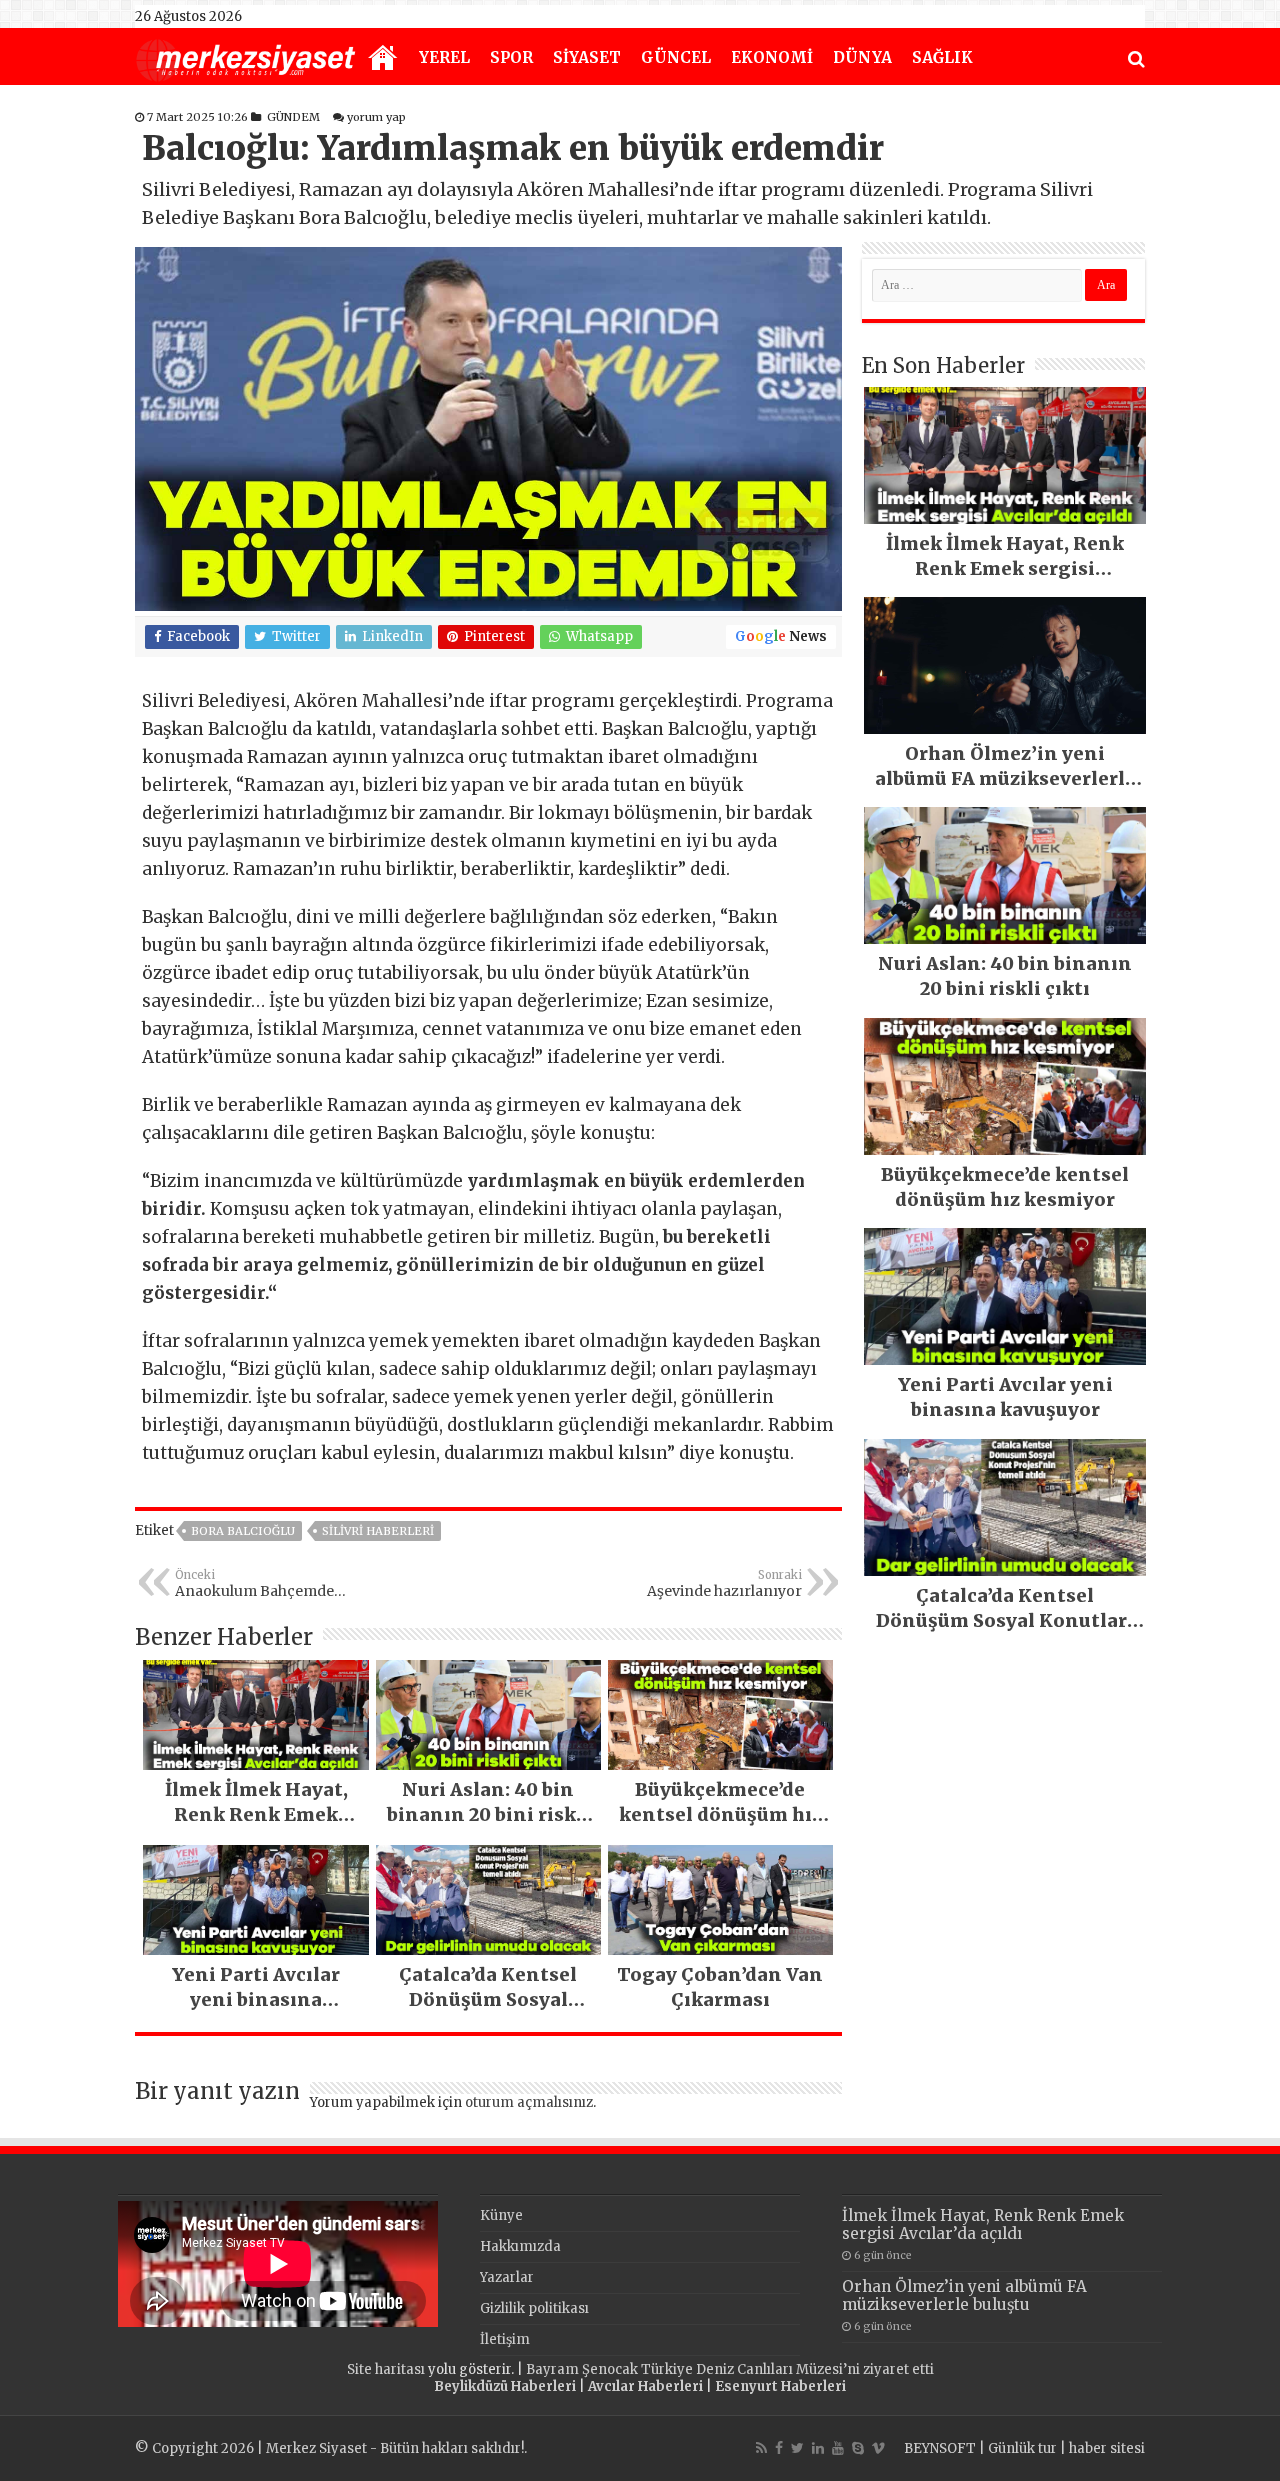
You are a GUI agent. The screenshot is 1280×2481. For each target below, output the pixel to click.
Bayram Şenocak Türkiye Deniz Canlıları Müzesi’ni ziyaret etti (730, 2369)
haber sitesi (1107, 2448)
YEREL (444, 57)
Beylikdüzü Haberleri (505, 2386)
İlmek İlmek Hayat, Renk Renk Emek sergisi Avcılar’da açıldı (983, 2224)
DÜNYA (862, 57)
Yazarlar (507, 2277)
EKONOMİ (772, 57)
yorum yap (376, 117)
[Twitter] (797, 2448)
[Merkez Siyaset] (246, 58)
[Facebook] (779, 2448)
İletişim (505, 2339)
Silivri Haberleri (378, 1531)
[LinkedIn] (818, 2448)
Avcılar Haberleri (645, 2386)
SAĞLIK (942, 57)
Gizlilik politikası (534, 2308)
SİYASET (587, 57)
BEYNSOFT (940, 2448)
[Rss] (761, 2448)
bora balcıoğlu (243, 1531)
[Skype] (858, 2448)
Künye (501, 2215)
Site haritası (386, 2369)
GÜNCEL (676, 57)
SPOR (511, 57)
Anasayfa (383, 59)
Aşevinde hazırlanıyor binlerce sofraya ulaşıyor (715, 1584)
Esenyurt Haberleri (780, 2386)
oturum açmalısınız (529, 2102)
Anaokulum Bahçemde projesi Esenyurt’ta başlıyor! (272, 1584)
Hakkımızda (520, 2246)
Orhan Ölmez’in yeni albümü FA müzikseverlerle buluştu (964, 2295)
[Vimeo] (878, 2448)
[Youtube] (838, 2448)
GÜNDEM (293, 117)
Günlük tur (1022, 2448)
